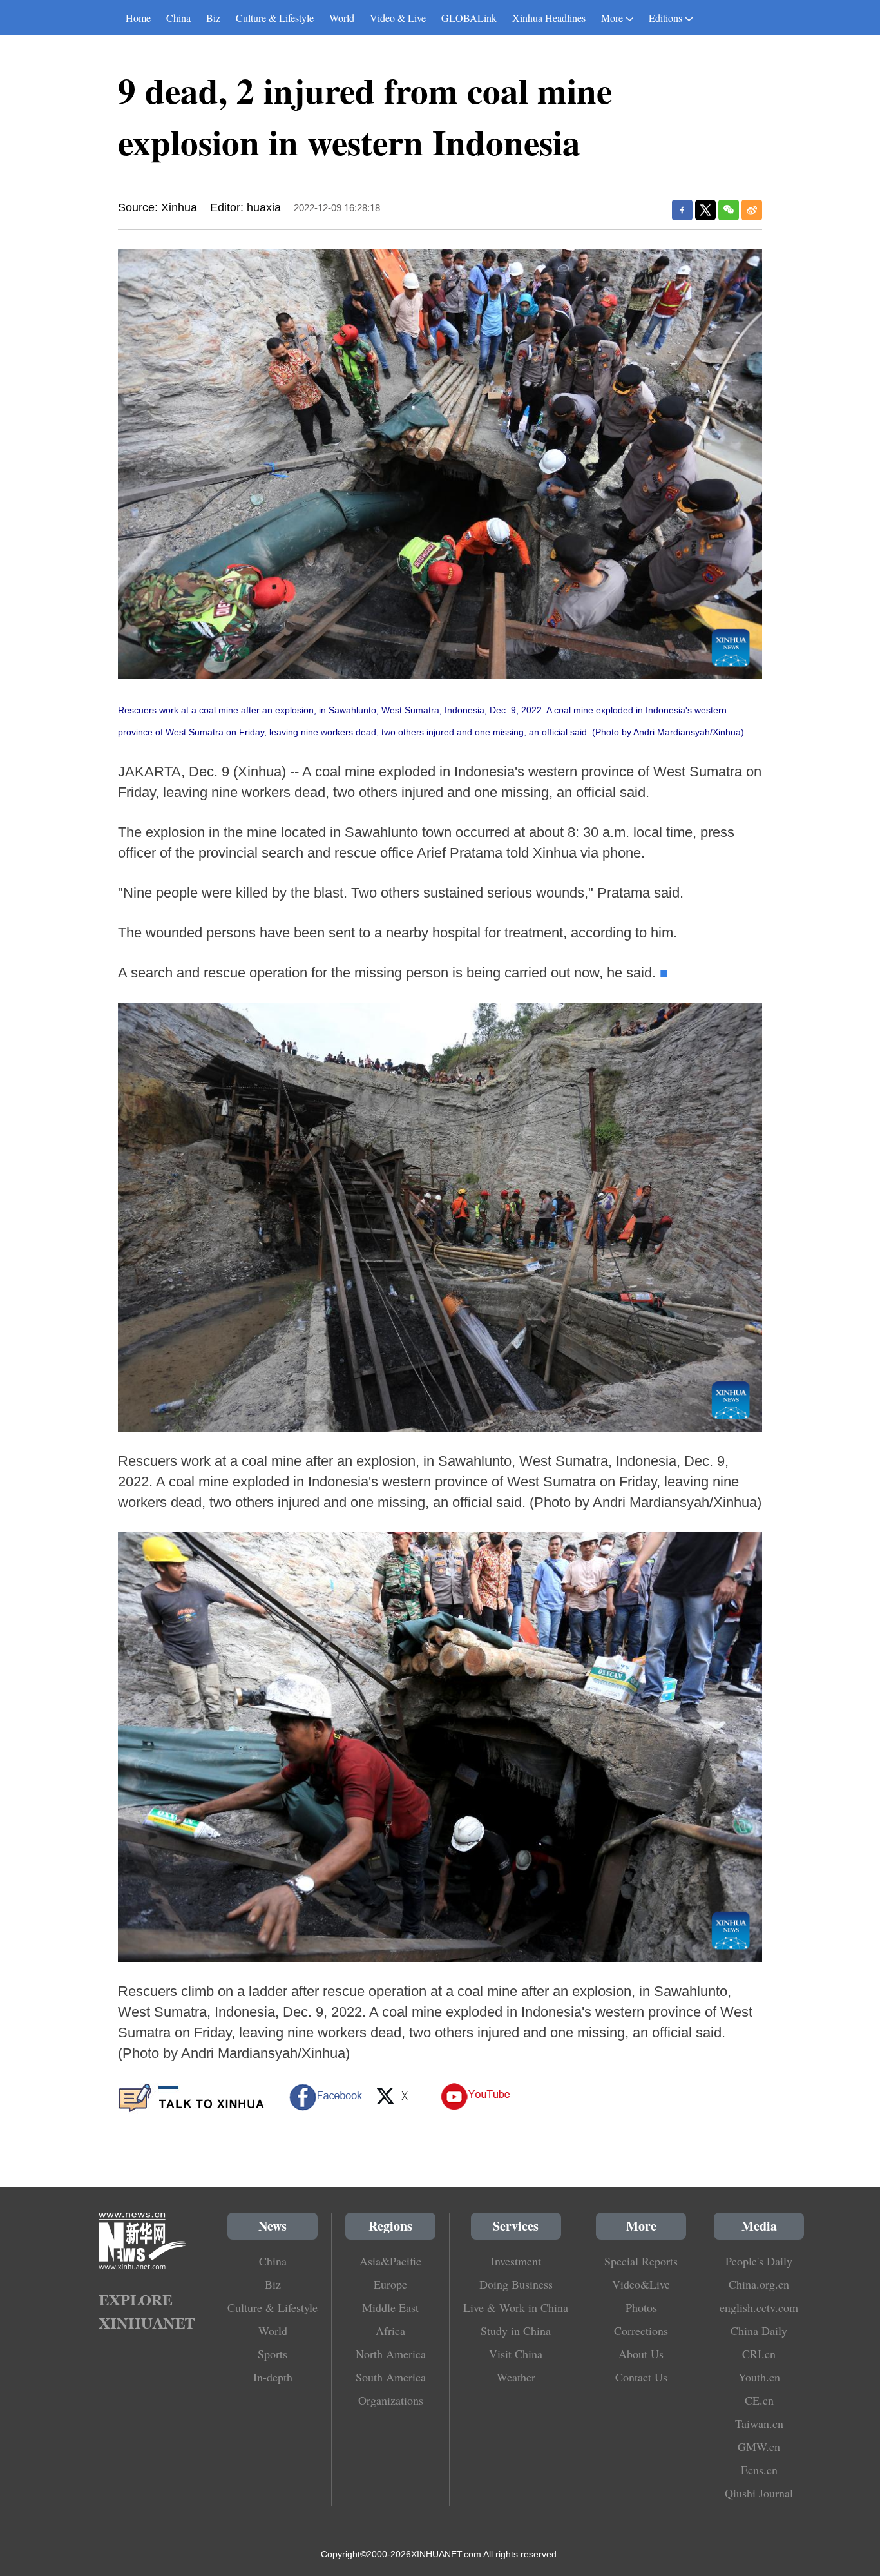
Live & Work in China (516, 2307)
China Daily (759, 2331)
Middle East (390, 2307)
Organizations (391, 2400)
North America (391, 2354)
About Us (641, 2354)
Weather (516, 2377)
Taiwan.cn (759, 2423)
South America (391, 2377)
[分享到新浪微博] (752, 210)
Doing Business (516, 2284)
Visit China (516, 2354)
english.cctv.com (759, 2307)
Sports (273, 2354)
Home (138, 18)
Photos (641, 2307)
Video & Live (398, 18)
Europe (390, 2284)
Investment (516, 2261)
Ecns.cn (759, 2470)
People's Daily (759, 2261)
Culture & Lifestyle (275, 18)
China (178, 18)
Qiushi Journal (759, 2493)
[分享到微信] (729, 210)
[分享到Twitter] (705, 210)
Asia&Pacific (390, 2261)
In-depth (273, 2377)
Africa (390, 2331)
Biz (213, 18)
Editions (665, 18)
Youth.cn (759, 2377)
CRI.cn (759, 2354)
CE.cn (759, 2400)
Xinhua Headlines (549, 18)
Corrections (641, 2331)
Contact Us (641, 2377)
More (612, 18)
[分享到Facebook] (682, 210)
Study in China (516, 2331)
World (342, 18)
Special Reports (641, 2261)
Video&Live (641, 2284)
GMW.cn (759, 2446)
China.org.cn (759, 2284)
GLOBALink (469, 18)
